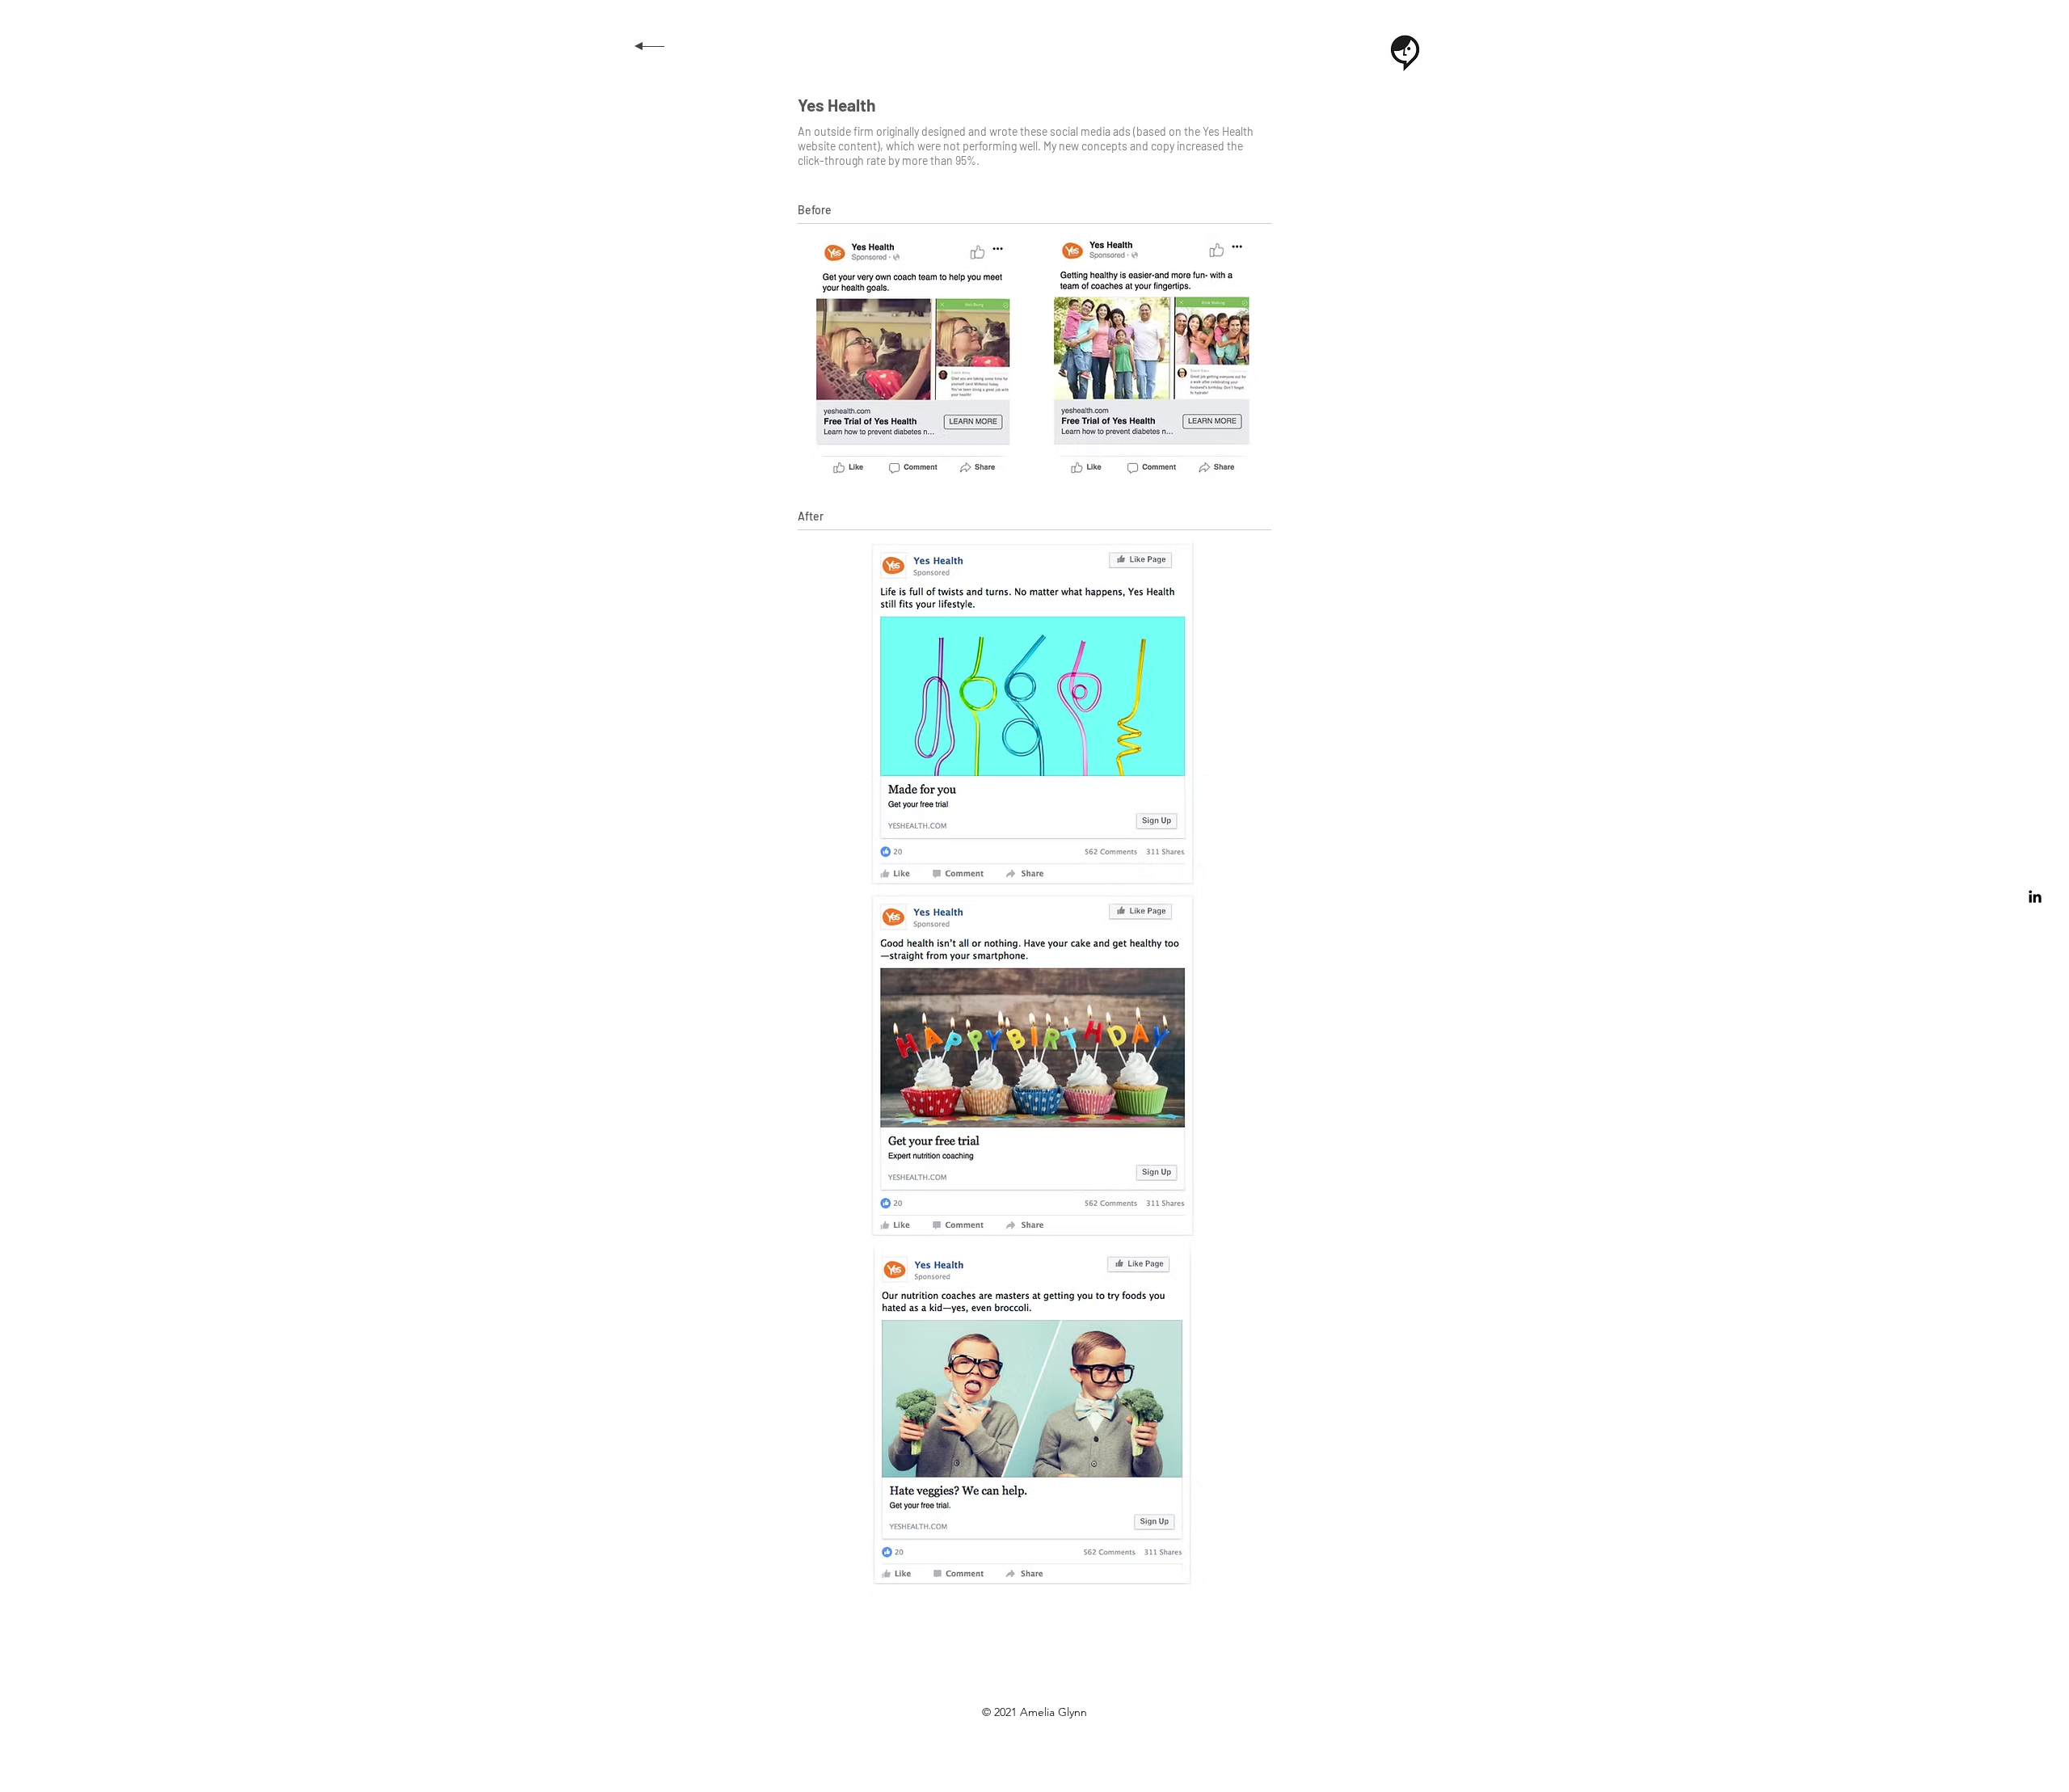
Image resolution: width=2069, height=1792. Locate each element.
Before (815, 210)
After (811, 516)
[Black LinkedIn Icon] (2035, 896)
